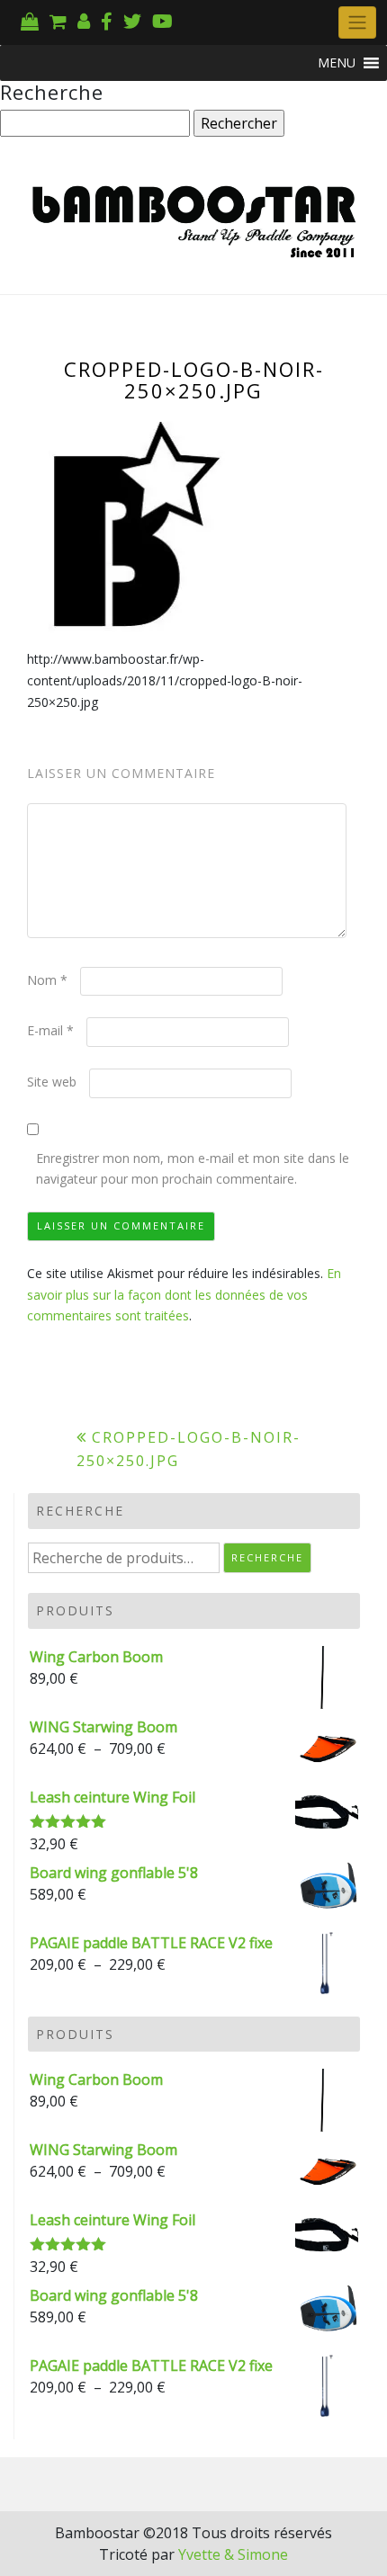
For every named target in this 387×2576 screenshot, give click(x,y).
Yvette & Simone (233, 2554)
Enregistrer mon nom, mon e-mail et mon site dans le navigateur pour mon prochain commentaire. (193, 1169)
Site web (52, 1082)
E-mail (50, 1030)
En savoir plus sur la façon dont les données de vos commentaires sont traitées (184, 1295)
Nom (47, 980)
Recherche (267, 1557)
